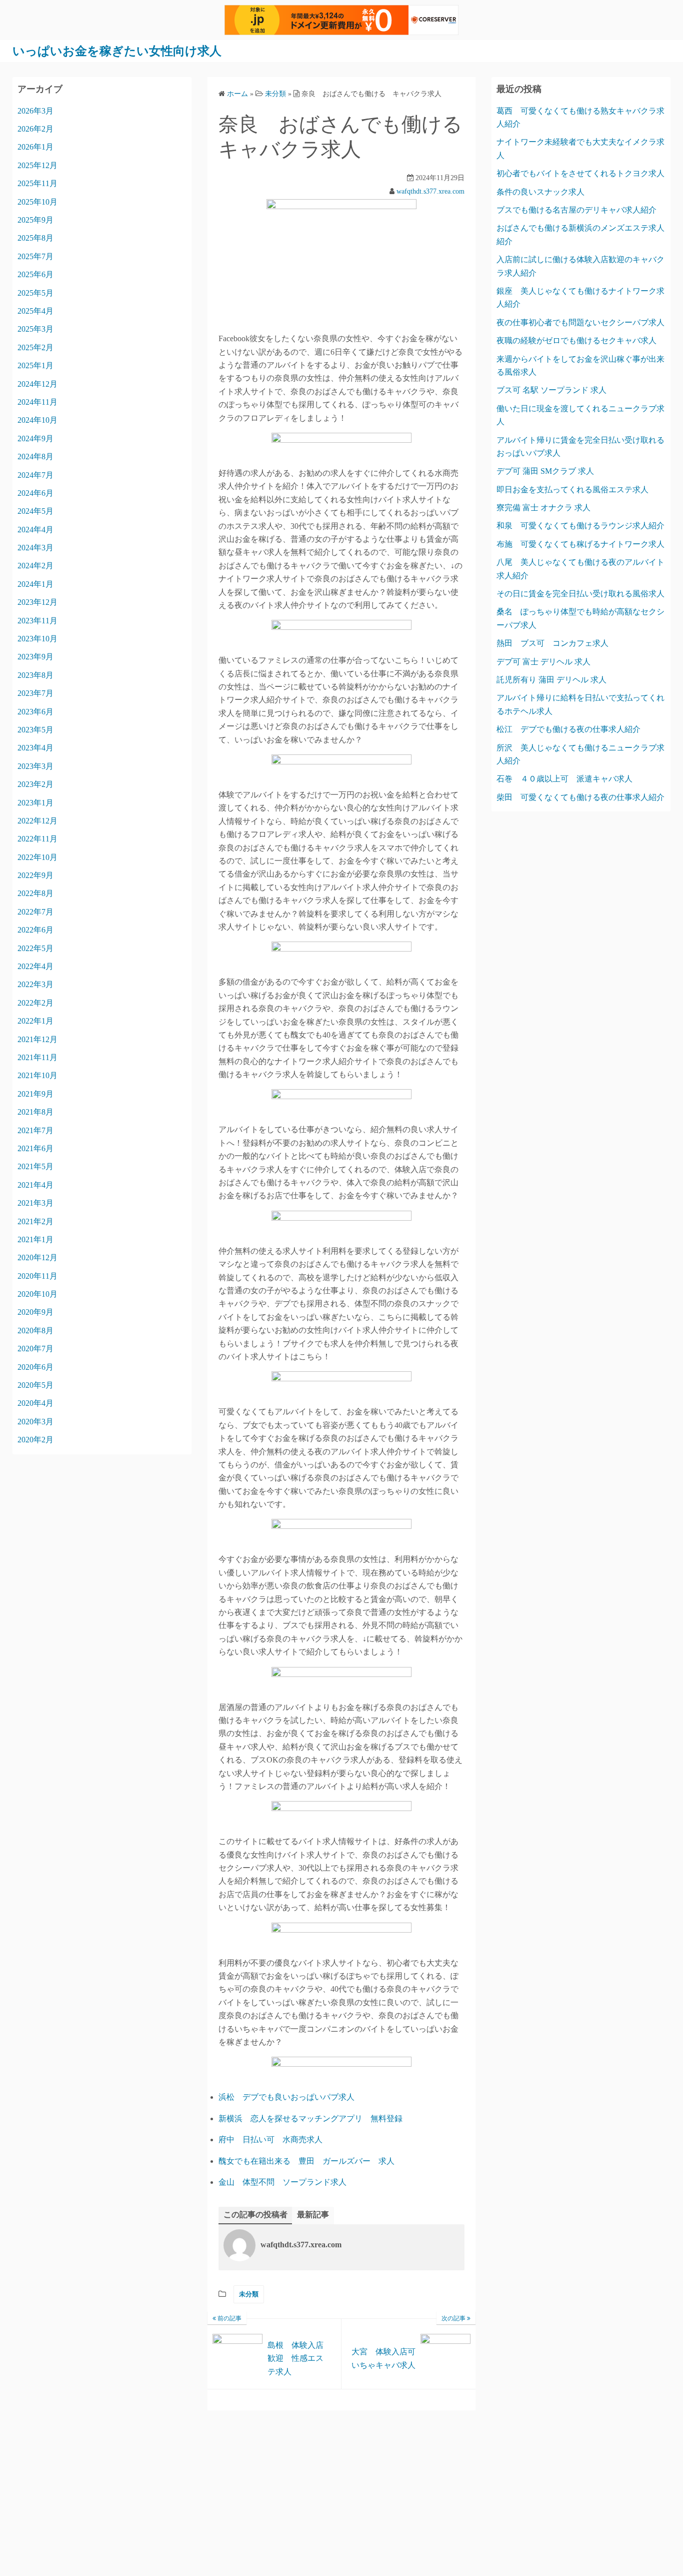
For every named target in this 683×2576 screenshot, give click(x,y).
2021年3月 (35, 1203)
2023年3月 (35, 766)
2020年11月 (37, 1276)
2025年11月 (37, 183)
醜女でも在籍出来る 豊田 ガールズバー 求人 (306, 2161)
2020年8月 (35, 1331)
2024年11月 (37, 402)
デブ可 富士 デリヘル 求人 (543, 662)
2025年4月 (35, 311)
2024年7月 (35, 475)
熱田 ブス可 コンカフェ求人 (552, 643)
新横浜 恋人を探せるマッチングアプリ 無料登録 (310, 2118)
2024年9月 (35, 439)
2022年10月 (37, 857)
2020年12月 (37, 1257)
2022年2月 (35, 1003)
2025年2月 (35, 347)
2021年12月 (37, 1039)
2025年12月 (37, 165)
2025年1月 (35, 365)
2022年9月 (35, 875)
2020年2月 (35, 1440)
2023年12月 (37, 602)
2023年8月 (35, 675)
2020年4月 (35, 1403)
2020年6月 (35, 1367)
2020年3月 (35, 1422)
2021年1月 (35, 1239)
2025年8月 (35, 238)
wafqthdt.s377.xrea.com (430, 191)
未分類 (249, 2294)
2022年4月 (35, 966)
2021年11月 (37, 1057)
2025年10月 (37, 202)
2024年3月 (35, 548)
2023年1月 (35, 803)
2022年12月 (37, 821)
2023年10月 (37, 639)
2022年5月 (35, 948)
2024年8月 (35, 457)
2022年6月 (35, 930)
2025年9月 (35, 220)
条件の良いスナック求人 (540, 192)
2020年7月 (35, 1349)
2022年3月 (35, 984)
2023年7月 (35, 693)
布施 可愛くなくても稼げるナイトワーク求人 (580, 544)
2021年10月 (37, 1075)
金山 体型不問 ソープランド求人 (282, 2182)
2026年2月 (35, 129)
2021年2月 (35, 1221)
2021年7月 (35, 1130)
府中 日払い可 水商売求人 (270, 2139)
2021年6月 (35, 1148)
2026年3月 (35, 111)
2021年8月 (35, 1112)
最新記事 (313, 2215)
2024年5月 (35, 511)
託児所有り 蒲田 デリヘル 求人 (551, 680)
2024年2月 (35, 566)
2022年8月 (35, 893)
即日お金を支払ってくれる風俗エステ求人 (572, 490)
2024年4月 (35, 530)
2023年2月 (35, 784)
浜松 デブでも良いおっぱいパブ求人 (286, 2097)
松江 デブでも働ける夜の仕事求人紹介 (568, 729)
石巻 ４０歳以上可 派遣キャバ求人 (564, 779)
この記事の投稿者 (255, 2215)
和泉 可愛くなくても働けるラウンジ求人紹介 (580, 526)
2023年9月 (35, 657)
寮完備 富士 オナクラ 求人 (543, 508)
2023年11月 (37, 621)
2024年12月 (37, 384)
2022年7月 (35, 912)
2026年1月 (35, 147)
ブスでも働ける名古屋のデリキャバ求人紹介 (576, 210)
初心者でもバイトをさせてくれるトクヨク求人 (580, 173)
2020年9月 (35, 1312)
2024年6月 (35, 493)
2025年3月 (35, 329)
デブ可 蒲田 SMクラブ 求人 (545, 471)
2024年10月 (37, 420)
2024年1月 (35, 584)
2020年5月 (35, 1385)
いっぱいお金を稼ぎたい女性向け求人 (117, 51)
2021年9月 (35, 1094)
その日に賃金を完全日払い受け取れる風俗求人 (580, 594)
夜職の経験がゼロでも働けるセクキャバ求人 (576, 340)
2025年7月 (35, 256)
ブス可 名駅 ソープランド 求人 (551, 390)
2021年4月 (35, 1185)
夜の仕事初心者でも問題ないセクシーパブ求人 (580, 322)
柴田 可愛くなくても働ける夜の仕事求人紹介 (580, 797)
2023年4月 (35, 748)
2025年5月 (35, 293)
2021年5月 (35, 1166)
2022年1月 (35, 1021)
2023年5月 (35, 730)
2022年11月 (37, 839)
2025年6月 (35, 274)
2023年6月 (35, 712)
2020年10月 (37, 1294)
